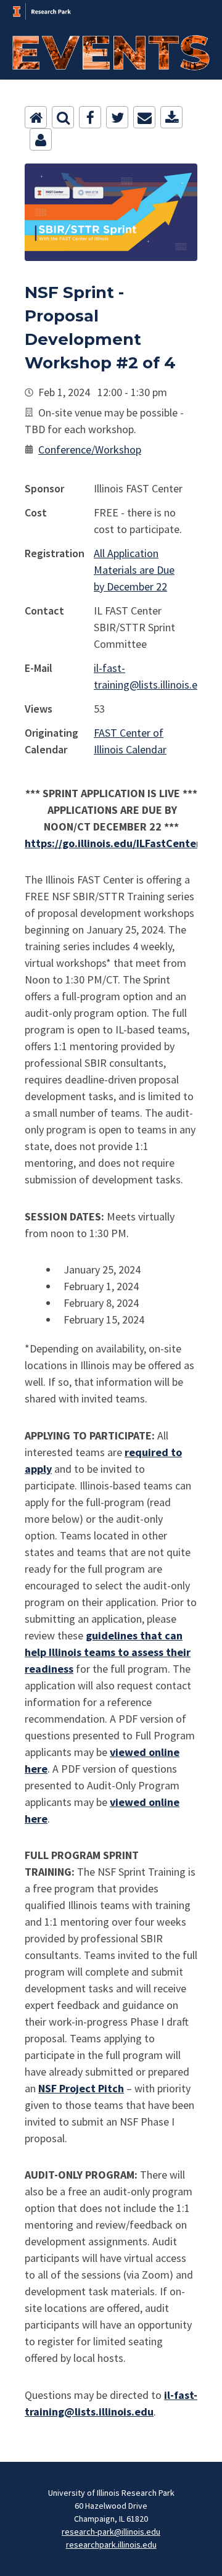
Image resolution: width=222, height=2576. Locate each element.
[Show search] (63, 117)
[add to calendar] (171, 117)
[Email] (144, 117)
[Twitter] (117, 117)
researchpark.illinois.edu (111, 2545)
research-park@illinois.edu (111, 2532)
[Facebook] (90, 117)
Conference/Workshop (90, 449)
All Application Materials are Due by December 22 (134, 570)
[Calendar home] (36, 117)
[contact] (41, 139)
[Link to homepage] (111, 7)
